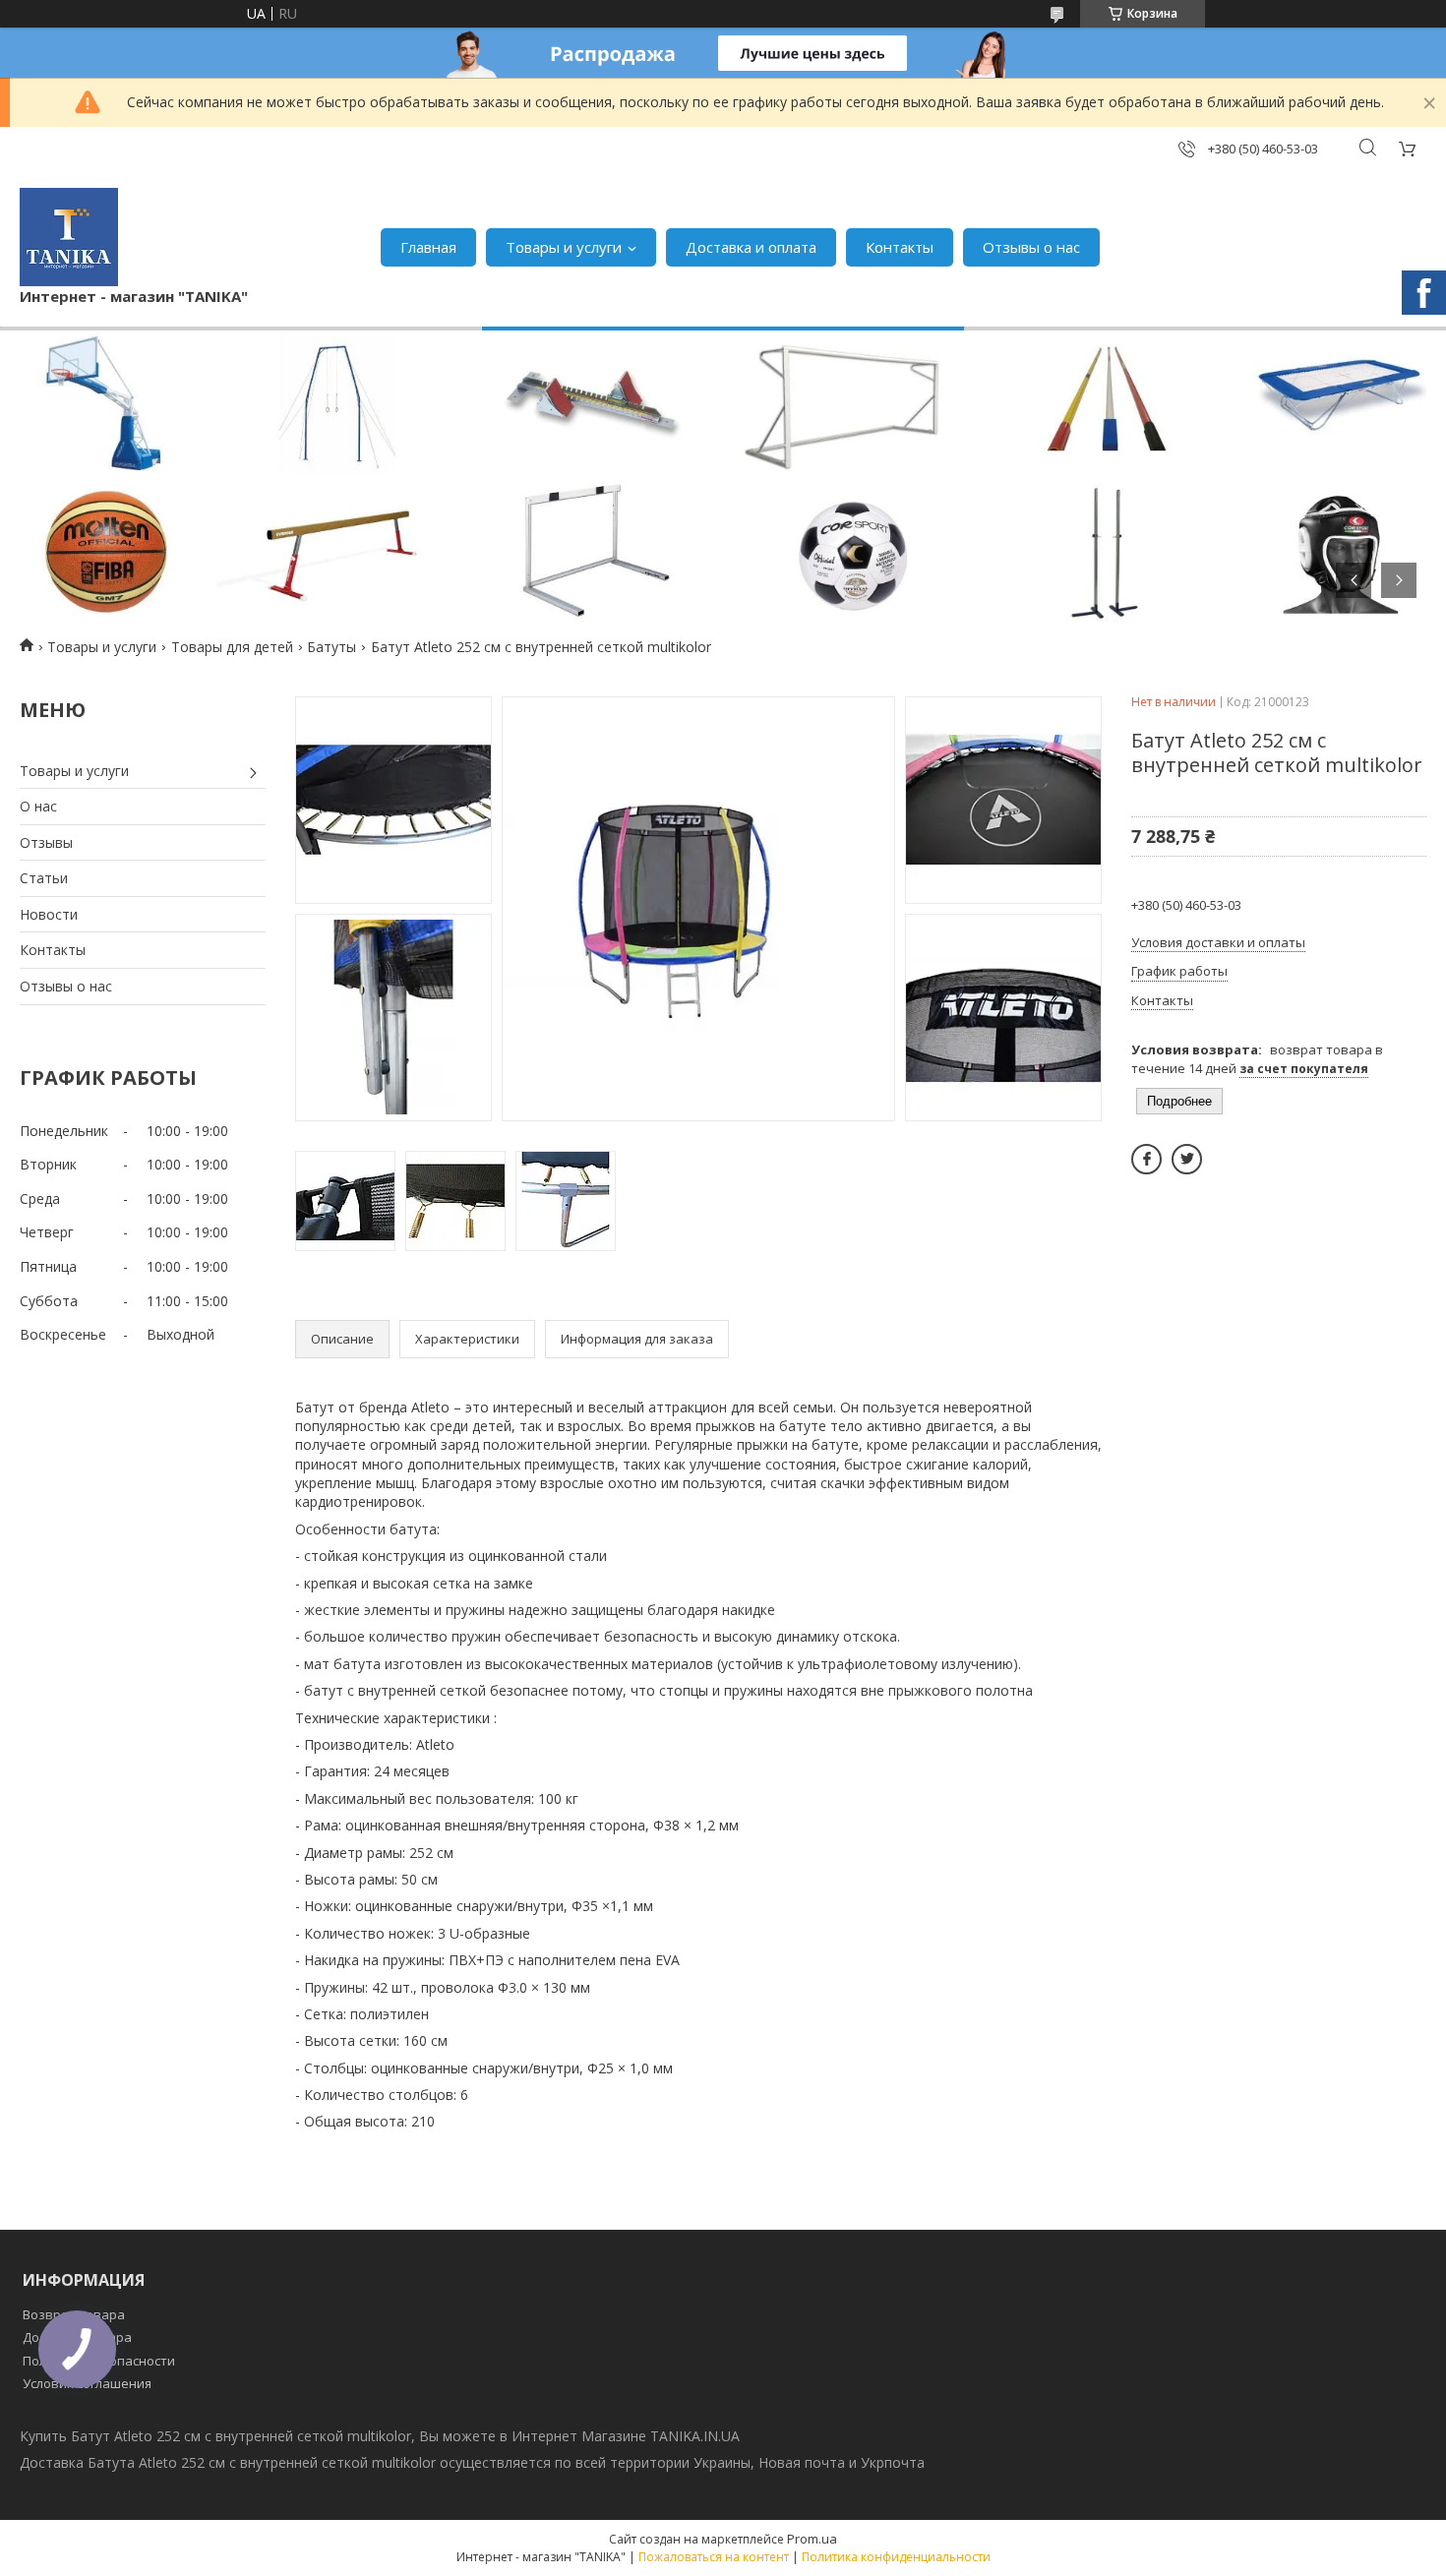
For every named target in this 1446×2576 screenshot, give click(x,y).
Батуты (331, 647)
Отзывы (46, 842)
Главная (428, 247)
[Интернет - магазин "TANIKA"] (69, 237)
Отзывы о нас (1031, 247)
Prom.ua (812, 2539)
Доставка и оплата (751, 247)
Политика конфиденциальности (896, 2557)
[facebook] (1146, 1159)
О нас (38, 806)
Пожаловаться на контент (714, 2557)
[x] (1187, 1159)
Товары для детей (232, 647)
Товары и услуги (564, 247)
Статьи (44, 878)
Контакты (900, 247)
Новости (49, 914)
